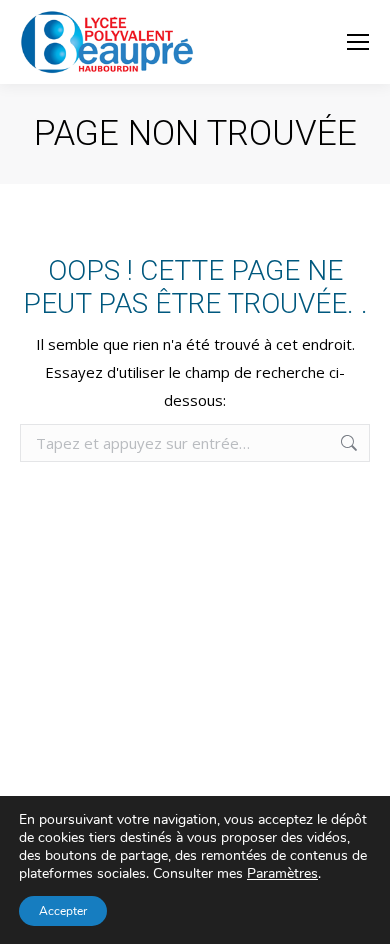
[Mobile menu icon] (358, 42)
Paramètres (282, 874)
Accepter (63, 911)
